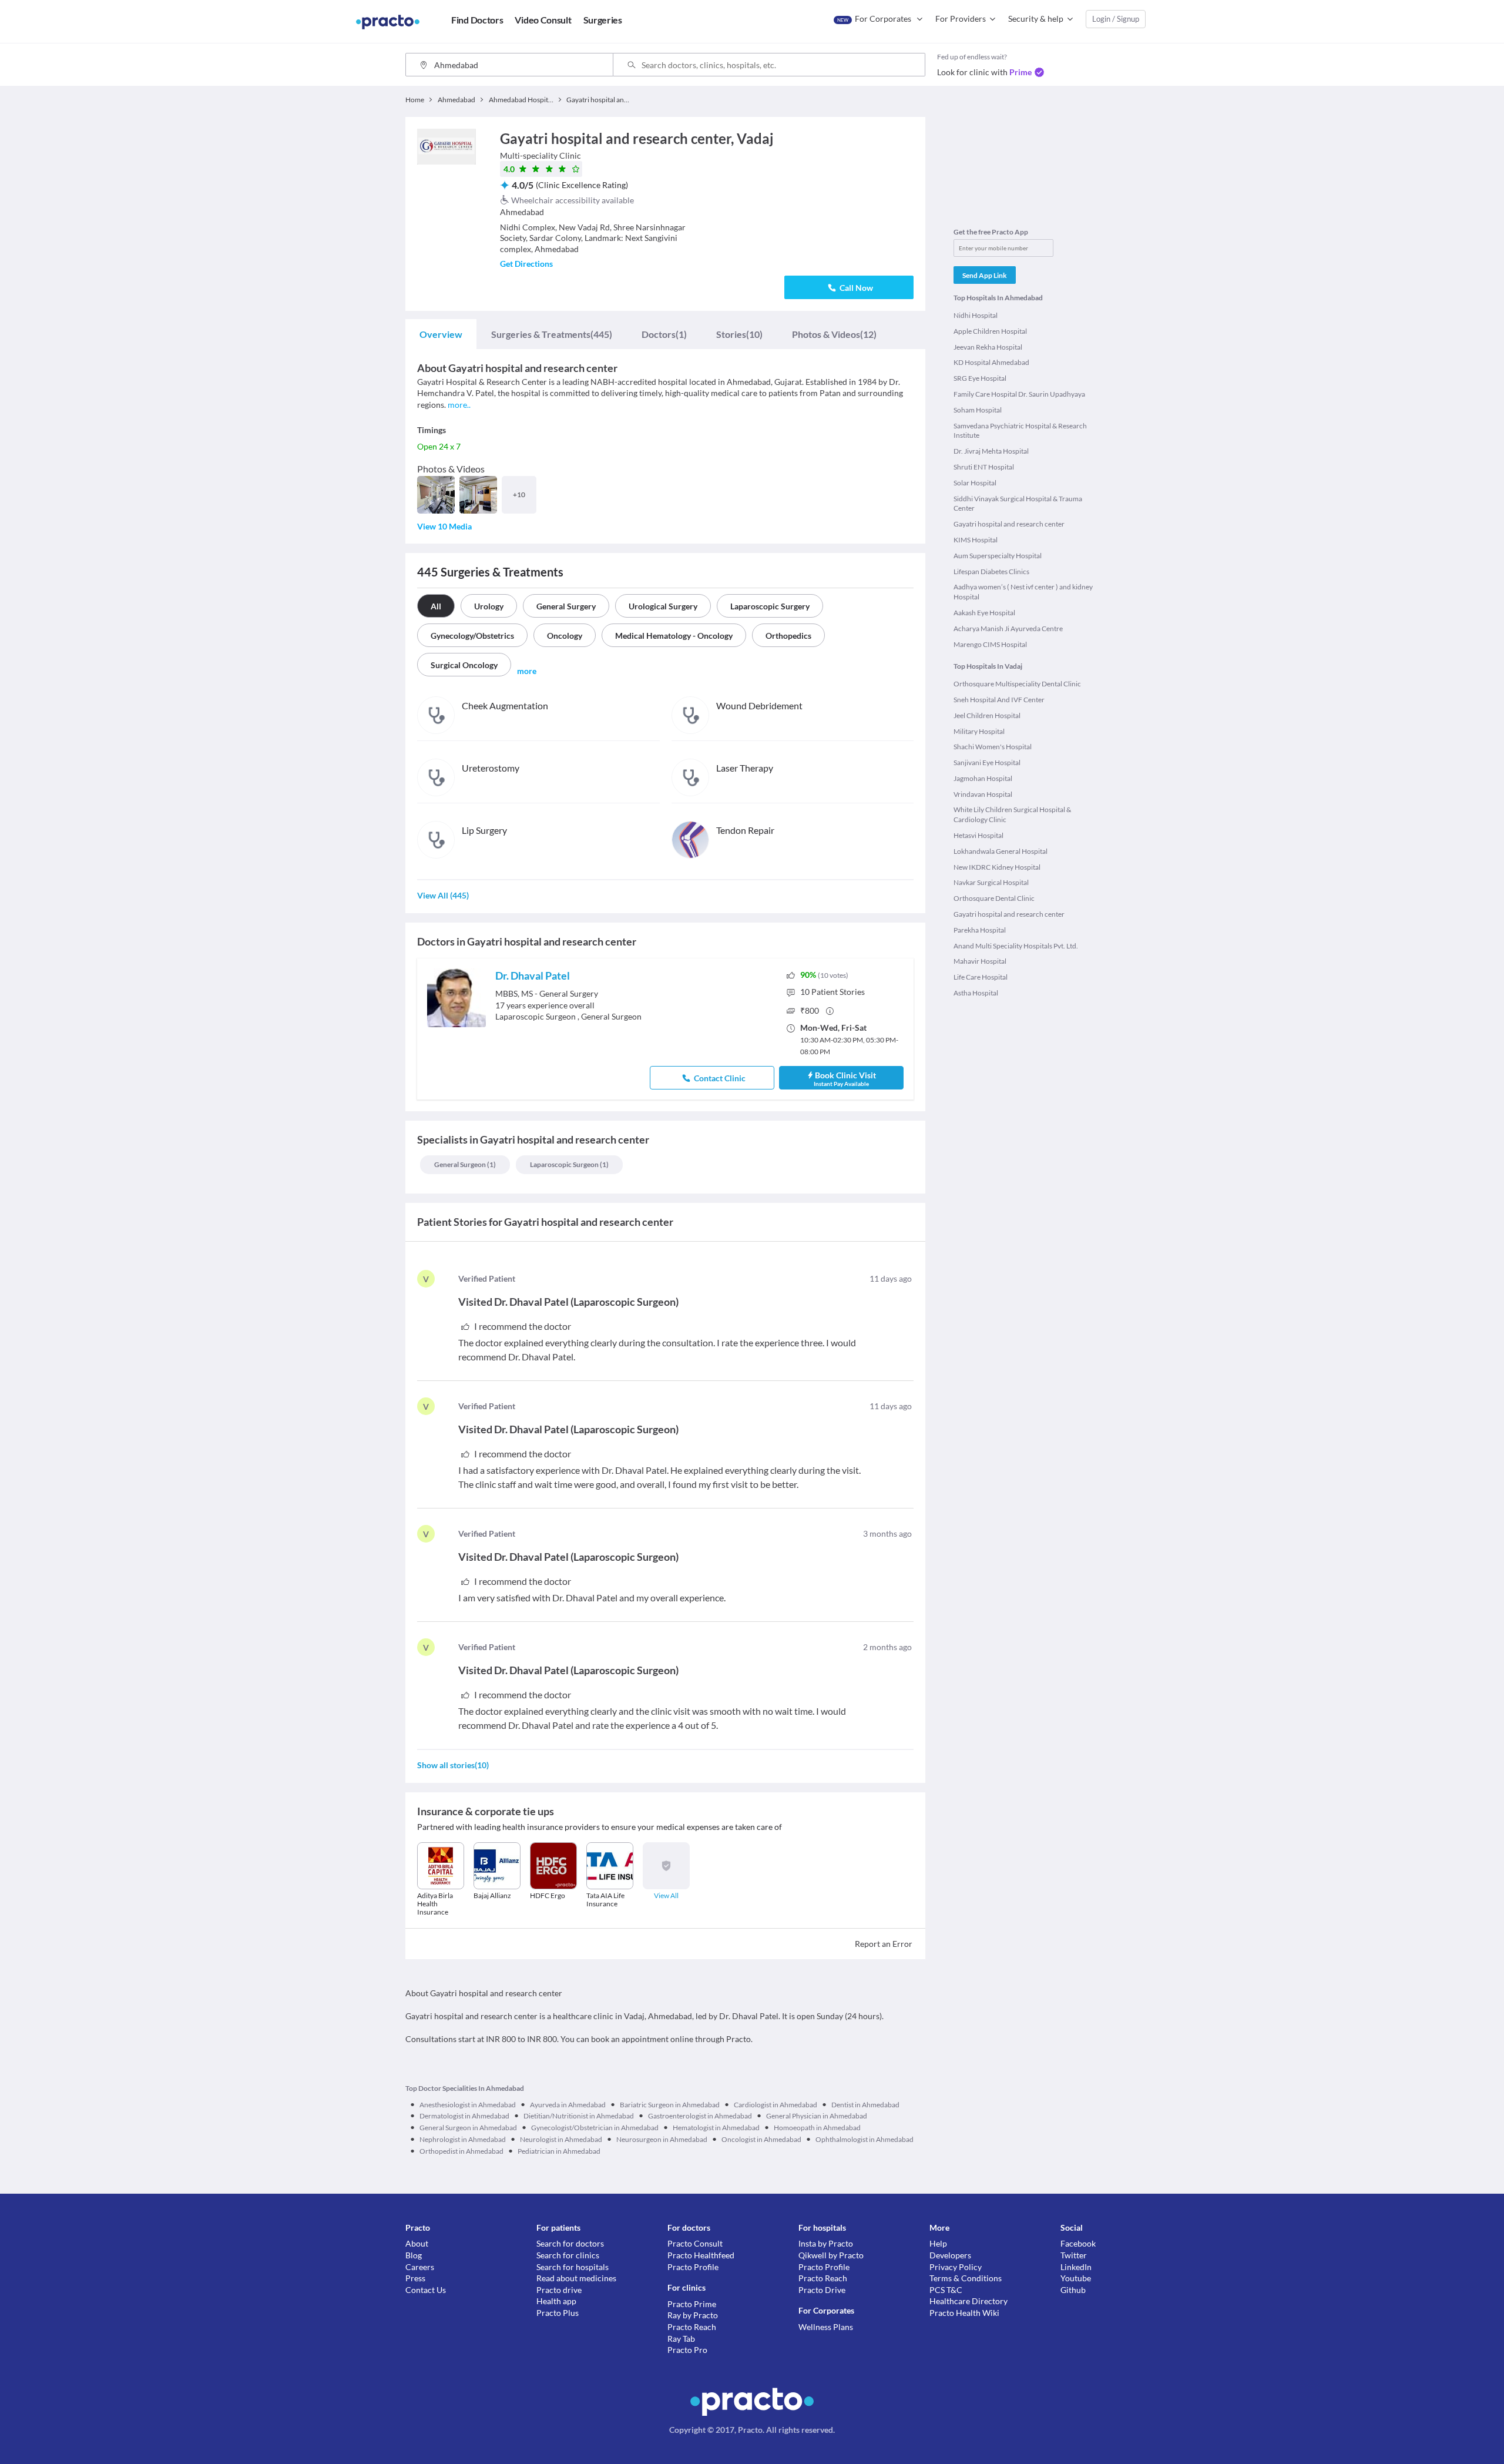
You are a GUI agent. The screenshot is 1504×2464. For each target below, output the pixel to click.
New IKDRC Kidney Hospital (997, 867)
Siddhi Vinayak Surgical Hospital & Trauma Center (1018, 504)
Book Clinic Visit (845, 1079)
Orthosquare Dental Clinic (994, 898)
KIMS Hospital (976, 540)
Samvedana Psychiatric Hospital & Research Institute (1020, 431)
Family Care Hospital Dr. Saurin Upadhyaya (1019, 394)
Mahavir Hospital (980, 961)
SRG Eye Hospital (980, 378)
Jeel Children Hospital (987, 715)
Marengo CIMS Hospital (990, 644)
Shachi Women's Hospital (993, 747)
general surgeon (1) (465, 1164)
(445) (552, 334)
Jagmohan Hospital (983, 778)
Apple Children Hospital (990, 331)
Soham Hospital (978, 410)
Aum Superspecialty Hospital (998, 556)
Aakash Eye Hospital (984, 613)
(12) (834, 334)
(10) (739, 334)
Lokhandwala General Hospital (1001, 851)
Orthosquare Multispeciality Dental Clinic (1017, 684)
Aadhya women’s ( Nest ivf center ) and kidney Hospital (1023, 592)
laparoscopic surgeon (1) (569, 1164)
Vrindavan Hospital (983, 794)
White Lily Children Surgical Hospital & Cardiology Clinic (1012, 814)
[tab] (441, 334)
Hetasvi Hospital (978, 835)
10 (832, 992)
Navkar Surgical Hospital (991, 882)
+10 (519, 495)
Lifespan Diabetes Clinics (991, 571)
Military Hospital (979, 731)
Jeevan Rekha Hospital (988, 347)
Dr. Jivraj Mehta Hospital (991, 451)
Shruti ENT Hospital (984, 467)
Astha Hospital (976, 993)
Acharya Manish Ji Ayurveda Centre (1008, 628)
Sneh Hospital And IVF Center (999, 700)
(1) (664, 334)
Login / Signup (1116, 19)
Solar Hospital (975, 483)
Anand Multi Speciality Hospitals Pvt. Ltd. (1016, 946)
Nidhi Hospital (976, 315)
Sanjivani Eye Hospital (987, 762)
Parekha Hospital (980, 930)
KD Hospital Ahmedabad (991, 362)
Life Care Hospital (981, 977)
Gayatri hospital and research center (1009, 524)
